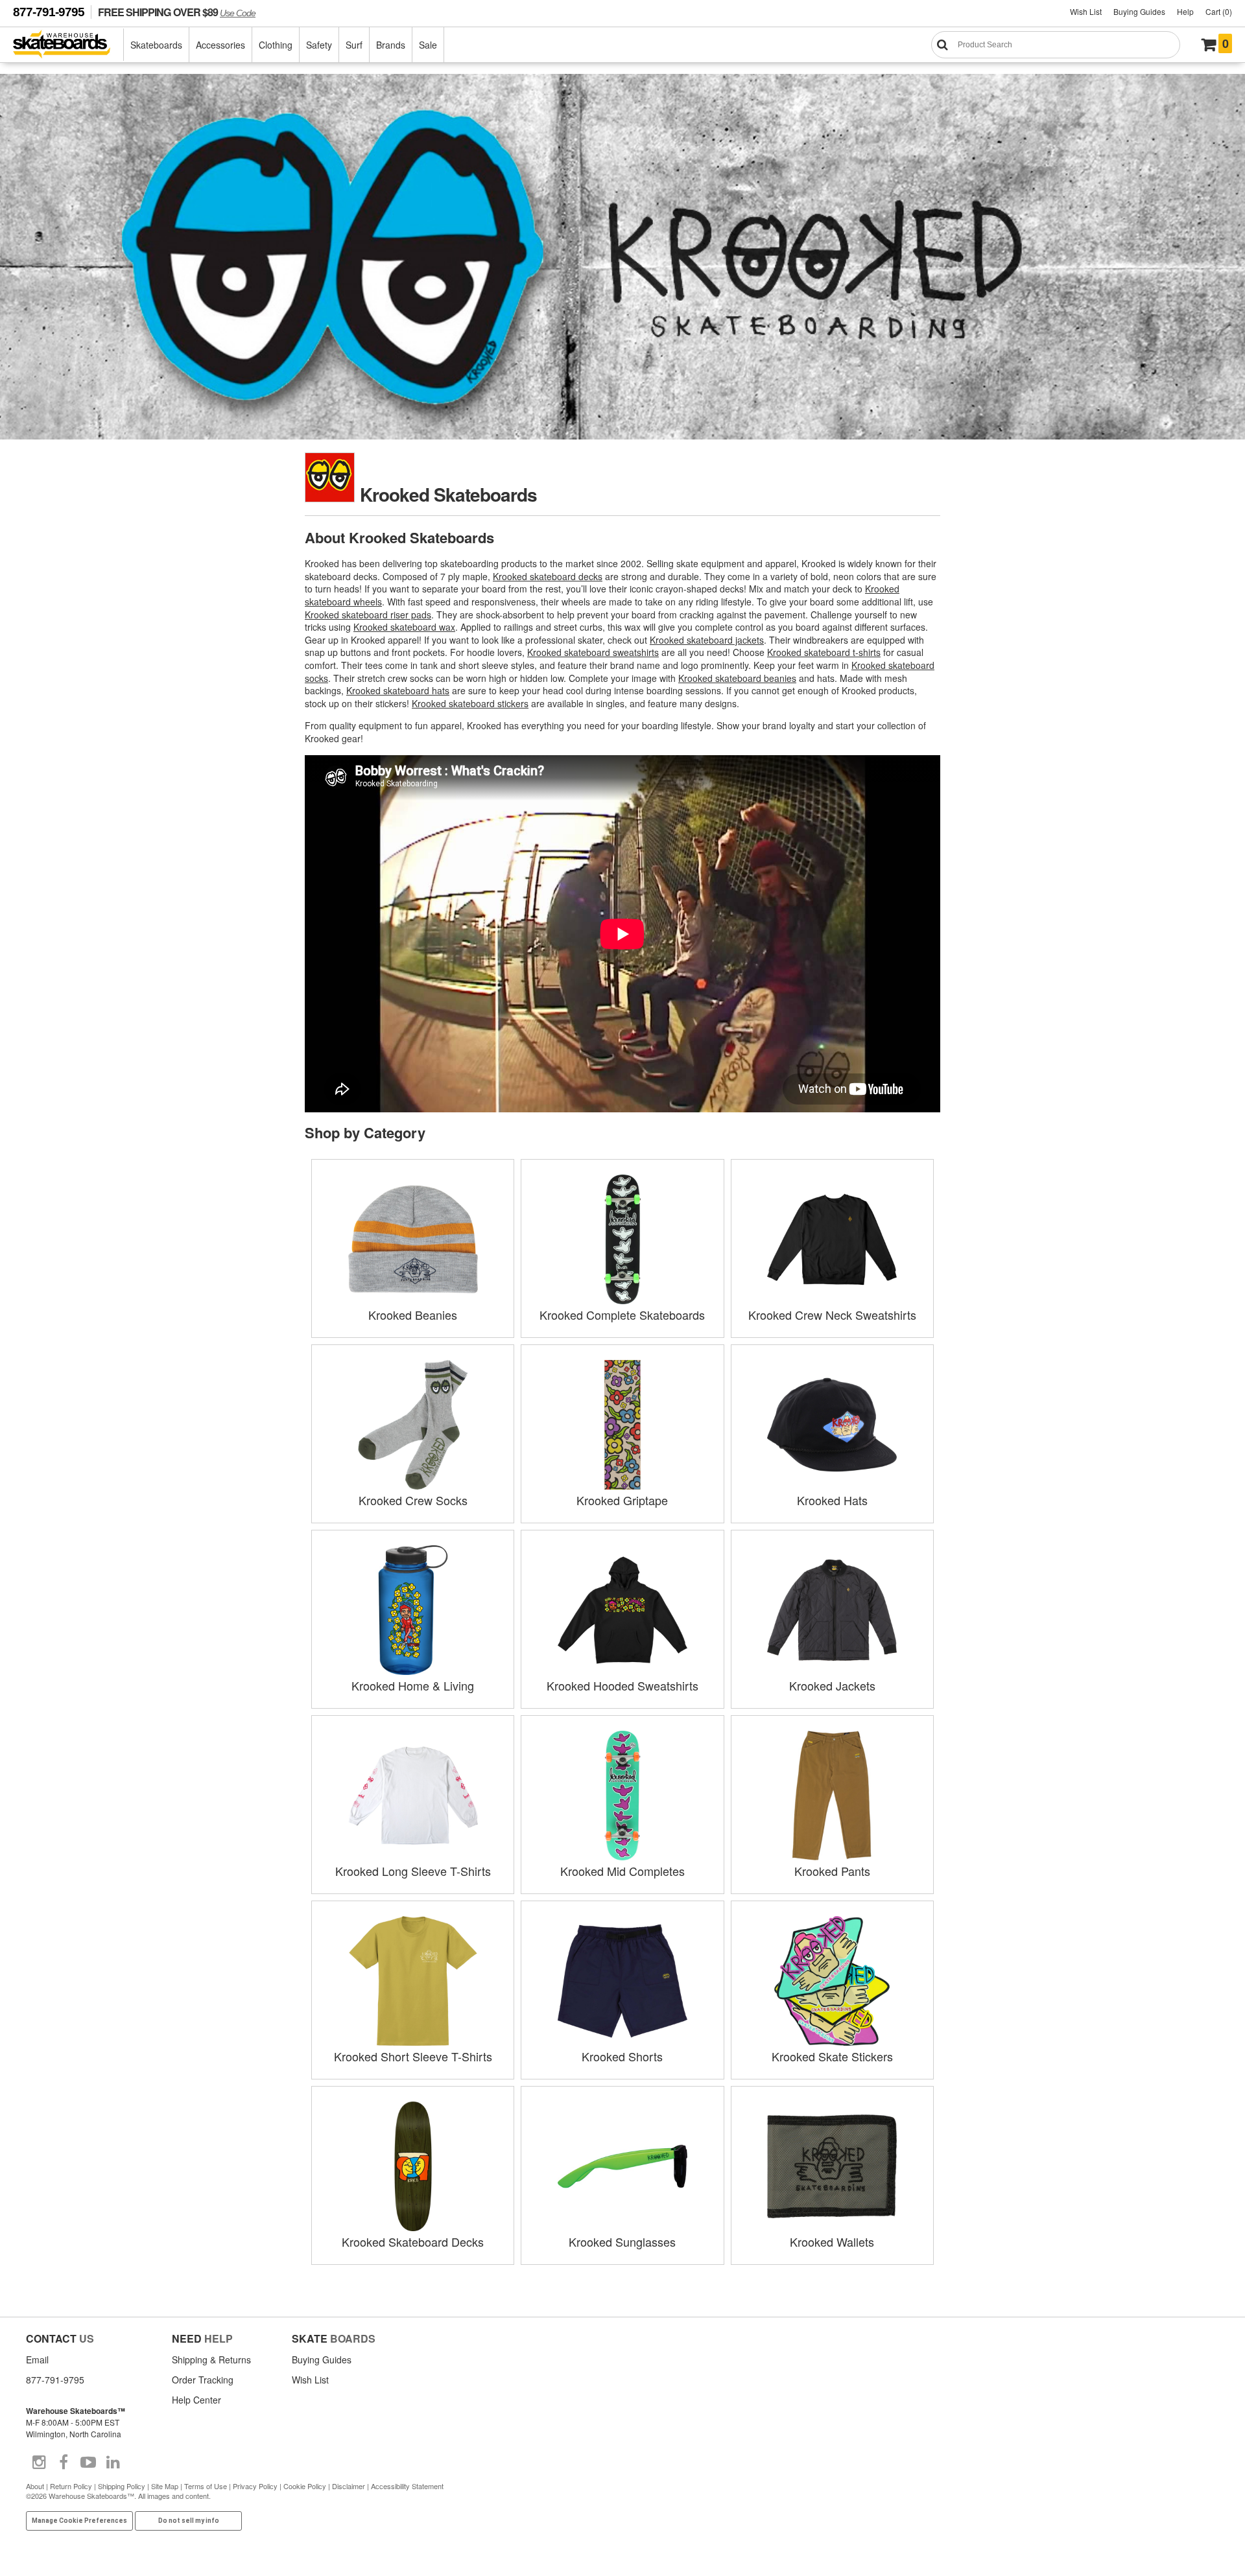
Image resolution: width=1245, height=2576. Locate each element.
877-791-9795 (49, 12)
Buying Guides (1139, 11)
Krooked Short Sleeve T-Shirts (413, 2056)
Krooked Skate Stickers (832, 2056)
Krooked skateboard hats (398, 690)
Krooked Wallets (832, 2242)
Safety (319, 45)
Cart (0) (1219, 11)
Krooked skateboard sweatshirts (593, 652)
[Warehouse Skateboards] (68, 45)
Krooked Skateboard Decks (413, 2242)
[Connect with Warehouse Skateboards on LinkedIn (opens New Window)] (113, 2463)
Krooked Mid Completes (622, 1871)
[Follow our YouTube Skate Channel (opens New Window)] (88, 2463)
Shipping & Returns (211, 2359)
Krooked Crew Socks (413, 1500)
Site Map (165, 2486)
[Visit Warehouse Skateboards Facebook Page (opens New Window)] (64, 2463)
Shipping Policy (122, 2486)
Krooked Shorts (622, 2056)
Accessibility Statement (407, 2486)
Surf (354, 45)
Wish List (1086, 11)
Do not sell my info (189, 2521)
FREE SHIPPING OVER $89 (177, 12)
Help (1185, 11)
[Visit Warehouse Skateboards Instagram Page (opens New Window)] (39, 2463)
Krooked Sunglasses (622, 2242)
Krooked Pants (832, 1871)
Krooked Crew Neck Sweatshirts (832, 1315)
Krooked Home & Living (413, 1685)
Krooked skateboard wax (404, 627)
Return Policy (71, 2486)
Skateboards (156, 45)
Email (37, 2359)
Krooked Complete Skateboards (622, 1315)
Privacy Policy (255, 2486)
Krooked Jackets (832, 1685)
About (35, 2486)
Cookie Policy (305, 2486)
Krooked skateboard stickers (470, 703)
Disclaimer (349, 2486)
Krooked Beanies (413, 1315)
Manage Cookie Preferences (79, 2521)
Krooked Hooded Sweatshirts (622, 1685)
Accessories (220, 45)
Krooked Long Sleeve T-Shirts (413, 1871)
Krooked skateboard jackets (707, 640)
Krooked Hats (832, 1500)
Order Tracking (203, 2380)
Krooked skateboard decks (548, 576)
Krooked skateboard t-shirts (824, 652)
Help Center (196, 2400)
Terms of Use (206, 2486)
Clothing (276, 45)
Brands (391, 45)
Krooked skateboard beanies (737, 678)
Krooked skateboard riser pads (368, 615)
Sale (428, 45)
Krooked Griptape (622, 1500)
